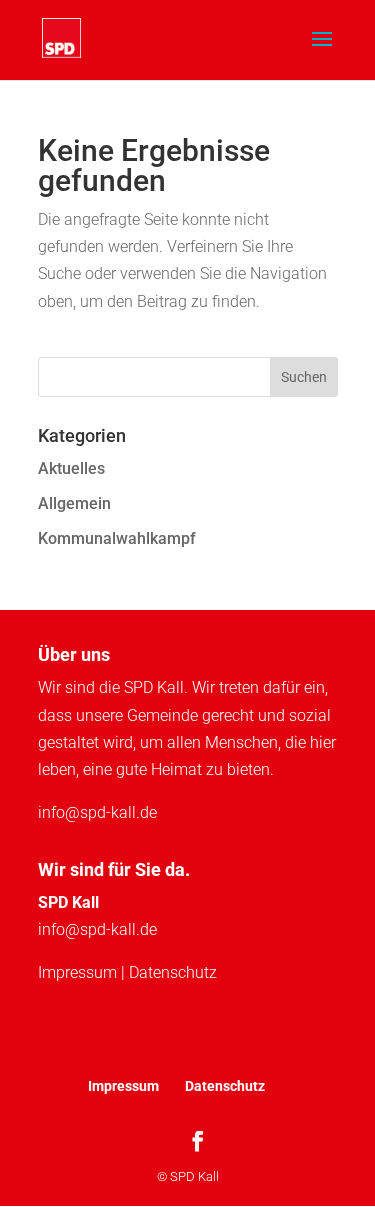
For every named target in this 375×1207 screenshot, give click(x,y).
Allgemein (74, 503)
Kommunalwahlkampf (117, 538)
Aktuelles (71, 468)
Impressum (77, 972)
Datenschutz (173, 972)
